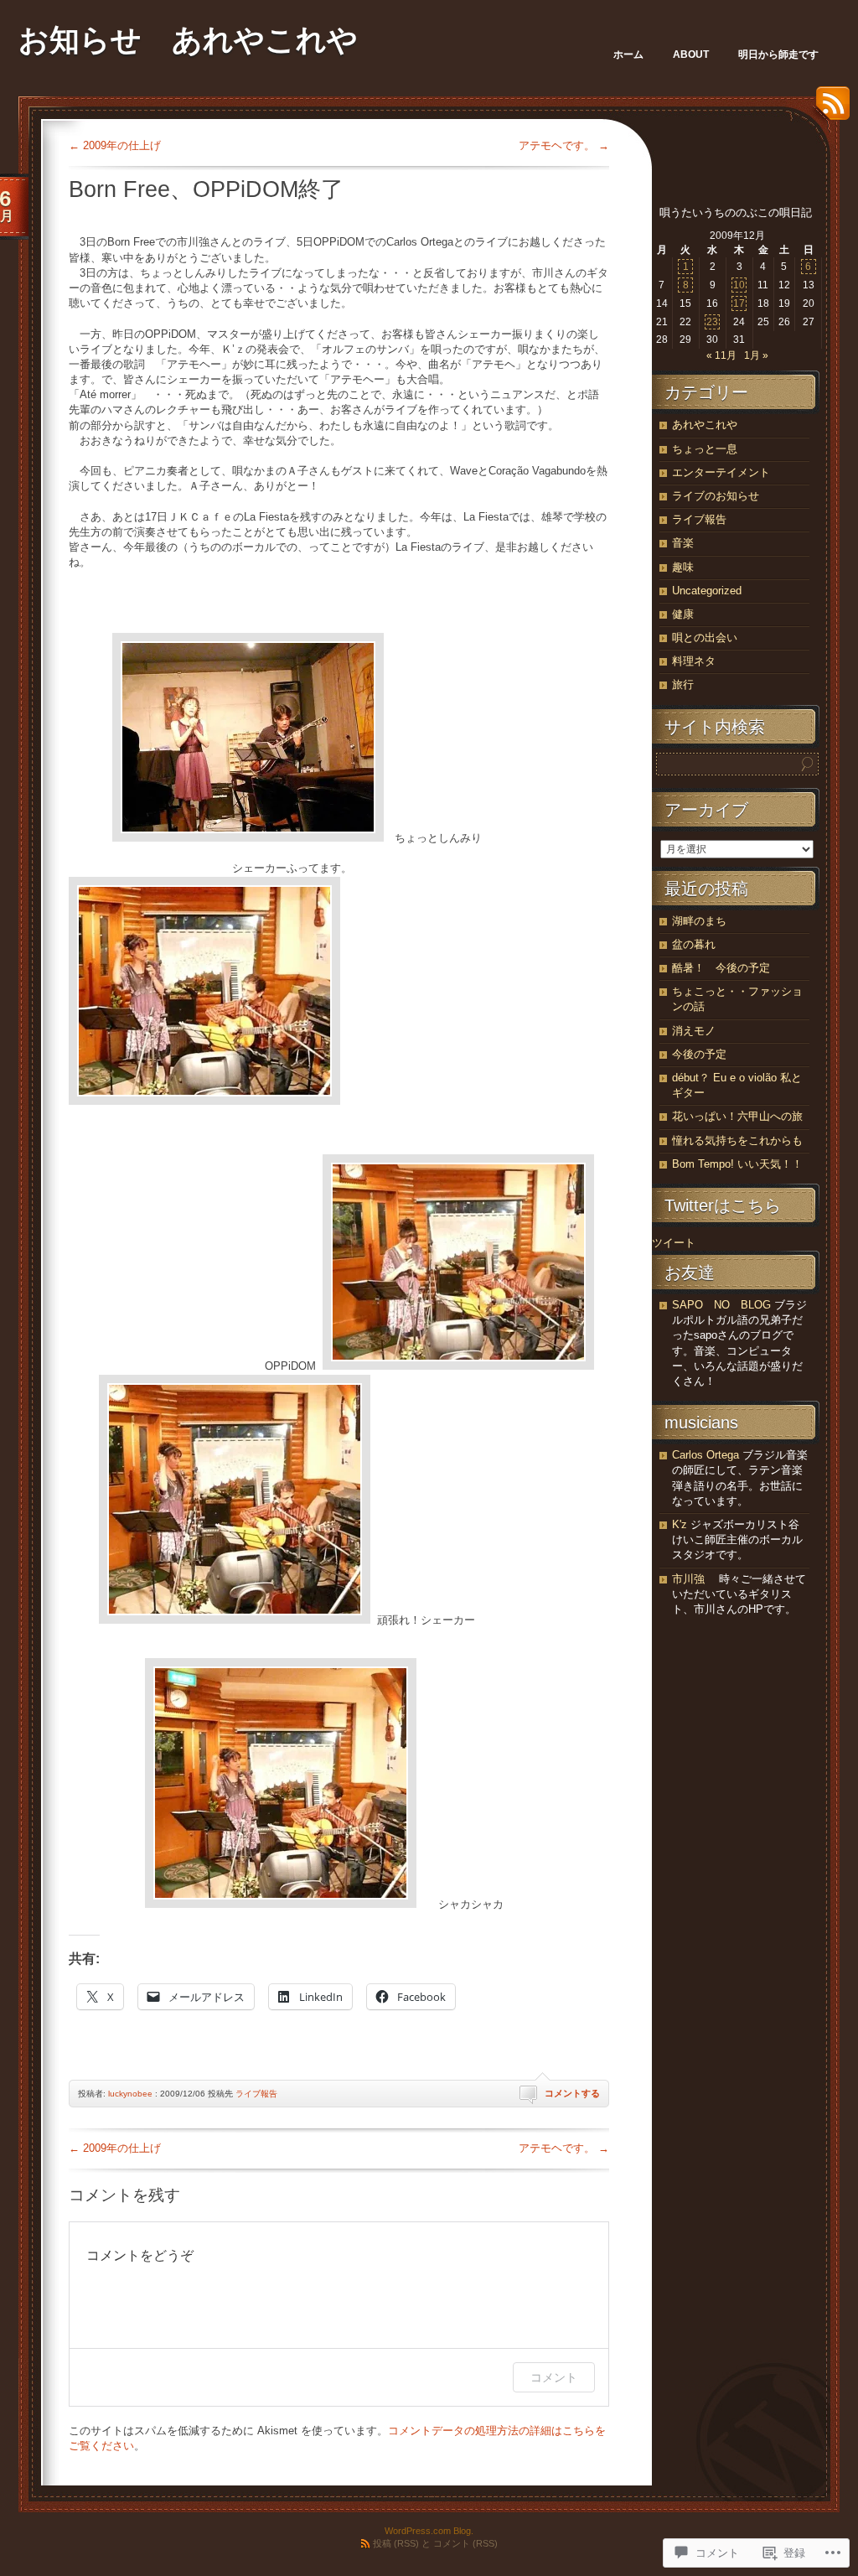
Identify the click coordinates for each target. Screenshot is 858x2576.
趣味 (683, 567)
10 (739, 285)
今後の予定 (699, 1054)
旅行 (683, 684)
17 (739, 303)
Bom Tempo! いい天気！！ (737, 1164)
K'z (680, 1524)
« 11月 (721, 355)
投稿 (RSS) (396, 2543)
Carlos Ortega (706, 1455)
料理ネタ (694, 661)
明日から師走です (778, 54)
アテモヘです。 (564, 145)
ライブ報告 (256, 2094)
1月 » (756, 355)
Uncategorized (707, 591)
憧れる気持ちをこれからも (737, 1140)
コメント (554, 2377)
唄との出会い (705, 638)
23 (712, 322)
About (691, 54)
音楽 (683, 543)
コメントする (572, 2093)
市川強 (688, 1579)
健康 (683, 614)
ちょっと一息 (705, 449)
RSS (829, 109)
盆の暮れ (694, 944)
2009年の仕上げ (115, 145)
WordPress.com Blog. (429, 2531)
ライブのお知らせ (716, 496)
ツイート (674, 1243)
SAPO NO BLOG (721, 1305)
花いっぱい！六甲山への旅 (737, 1116)
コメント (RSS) (465, 2543)
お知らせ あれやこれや (188, 40)
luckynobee (130, 2094)
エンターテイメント (721, 472)
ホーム (628, 54)
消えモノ (694, 1031)
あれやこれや (705, 425)
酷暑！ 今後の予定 (721, 968)
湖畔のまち (699, 921)
